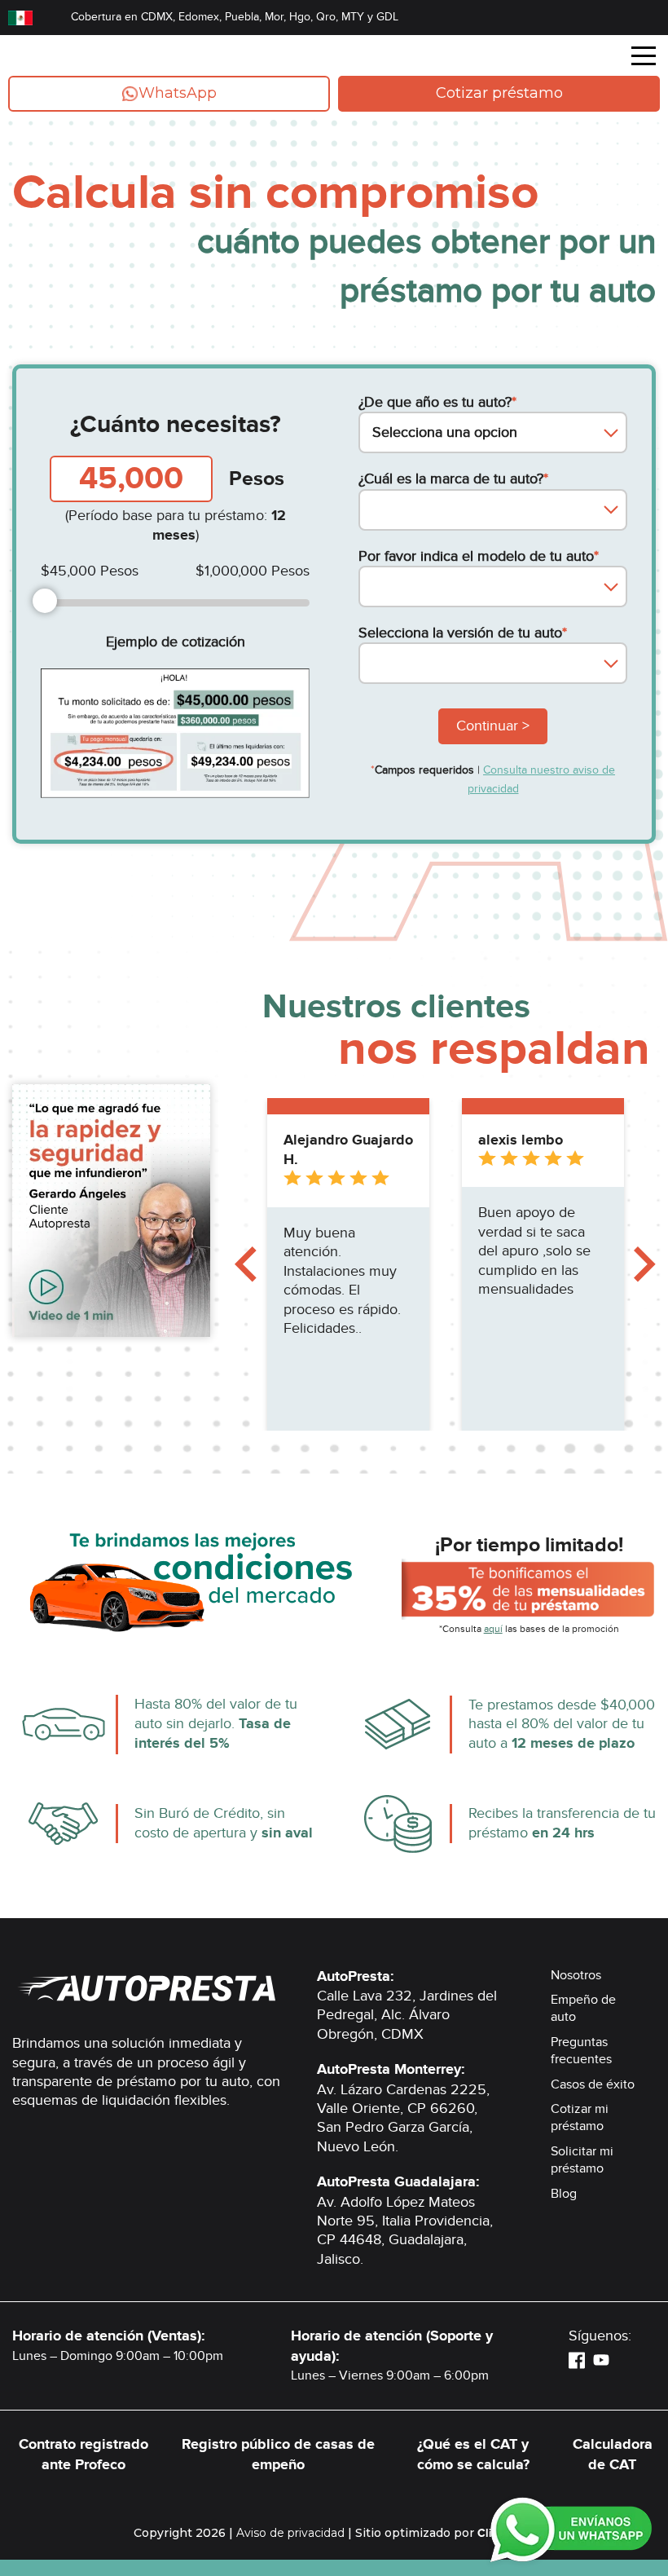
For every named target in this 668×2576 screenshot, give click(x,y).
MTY (353, 17)
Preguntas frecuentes (581, 2051)
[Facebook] (577, 2360)
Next (645, 1264)
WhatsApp (178, 93)
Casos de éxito (593, 2084)
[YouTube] (601, 2360)
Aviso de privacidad (290, 2533)
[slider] (45, 601)
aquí (493, 1629)
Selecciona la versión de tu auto (463, 633)
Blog (564, 2194)
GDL (387, 17)
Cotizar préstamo (499, 93)
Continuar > (493, 726)
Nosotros (576, 1975)
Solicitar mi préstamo (582, 2160)
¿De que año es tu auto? (437, 402)
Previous (246, 1264)
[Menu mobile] (644, 59)
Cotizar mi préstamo (580, 2117)
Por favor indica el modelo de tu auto (479, 556)
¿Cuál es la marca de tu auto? (453, 479)
